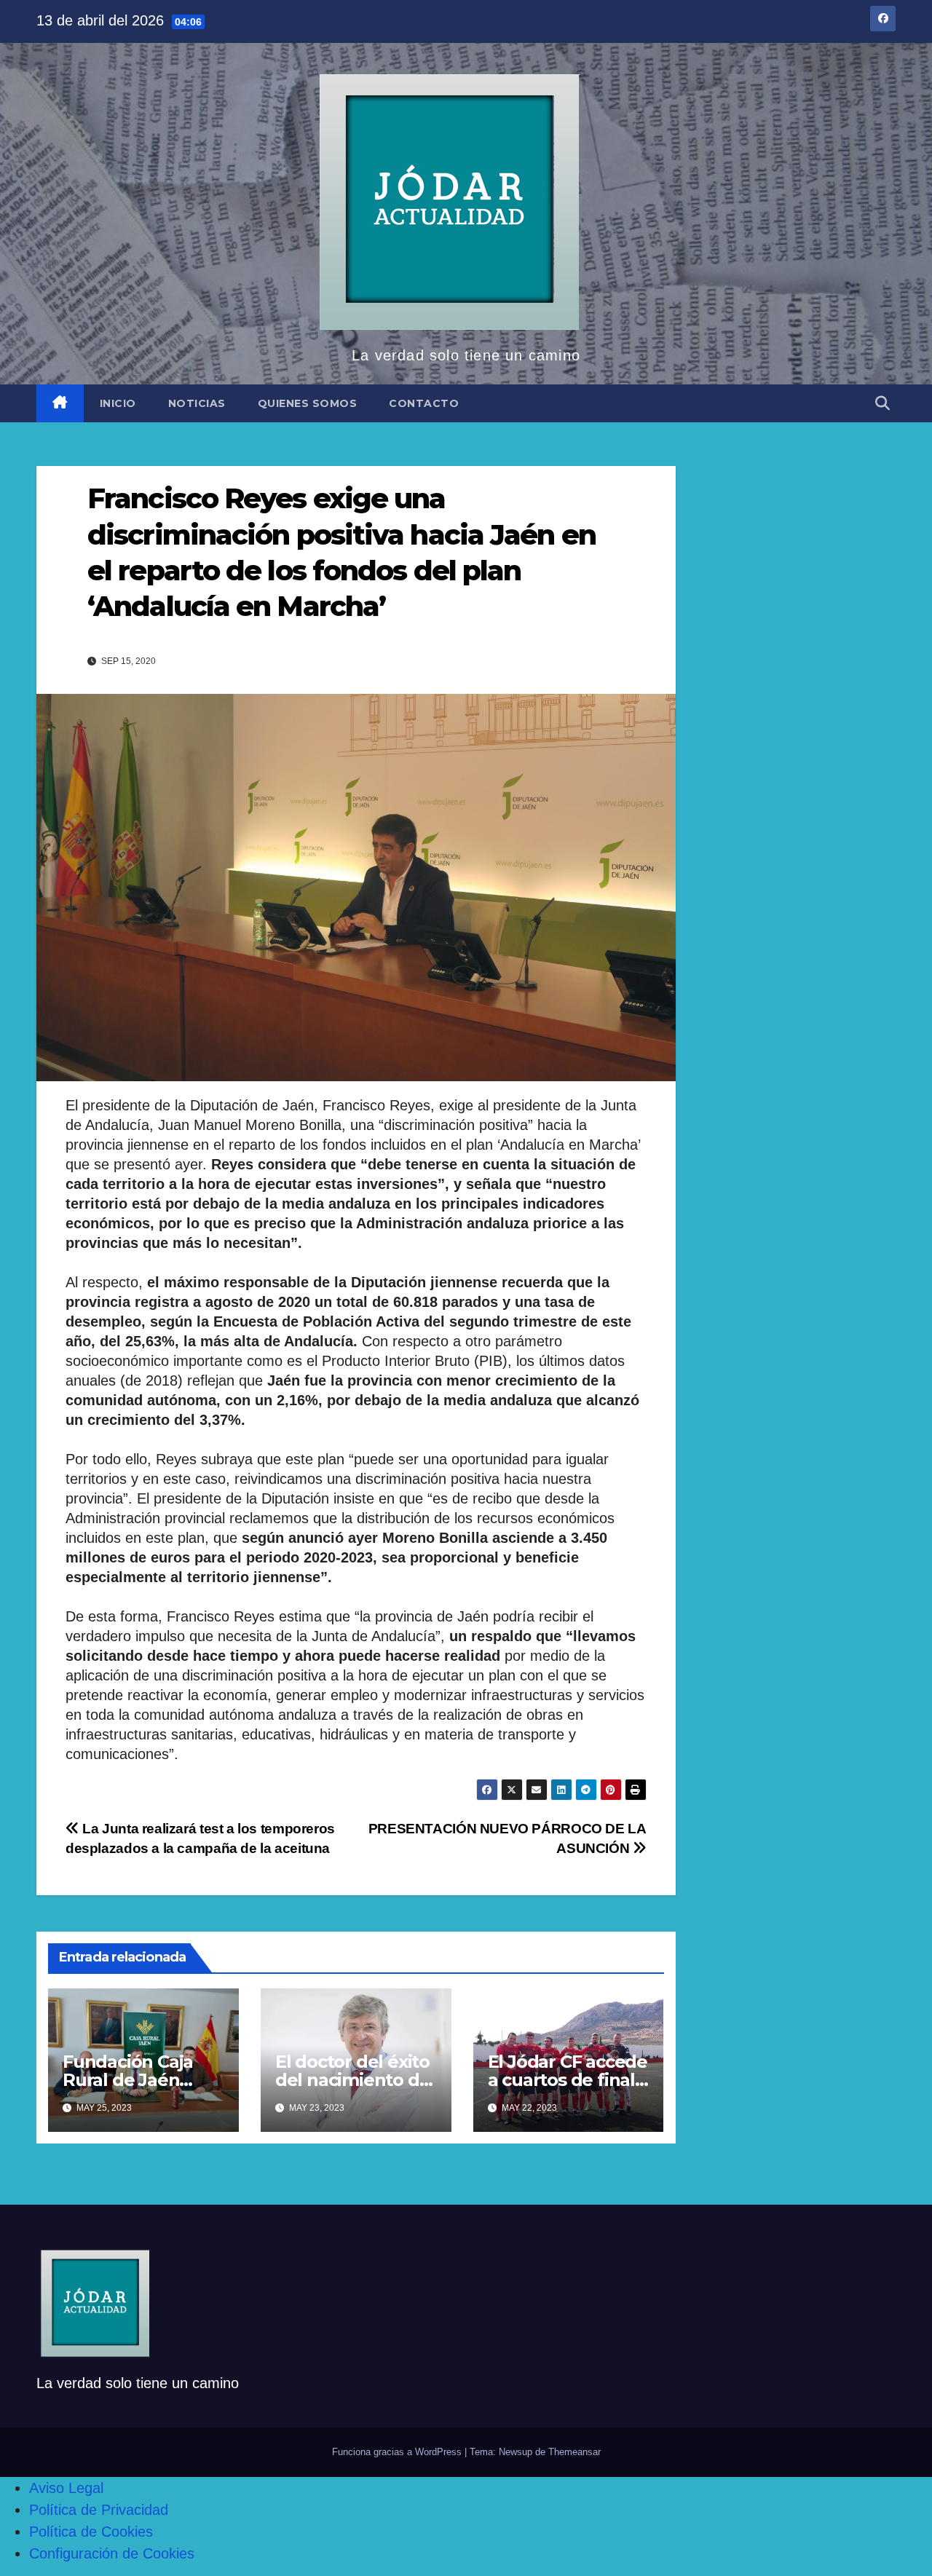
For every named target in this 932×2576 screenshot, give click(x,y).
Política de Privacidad (99, 2510)
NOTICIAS (197, 403)
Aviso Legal (66, 2488)
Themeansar (574, 2452)
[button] (882, 403)
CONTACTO (424, 403)
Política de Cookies (91, 2532)
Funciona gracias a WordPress (398, 2452)
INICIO (118, 403)
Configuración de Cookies (112, 2553)
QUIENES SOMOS (308, 403)
